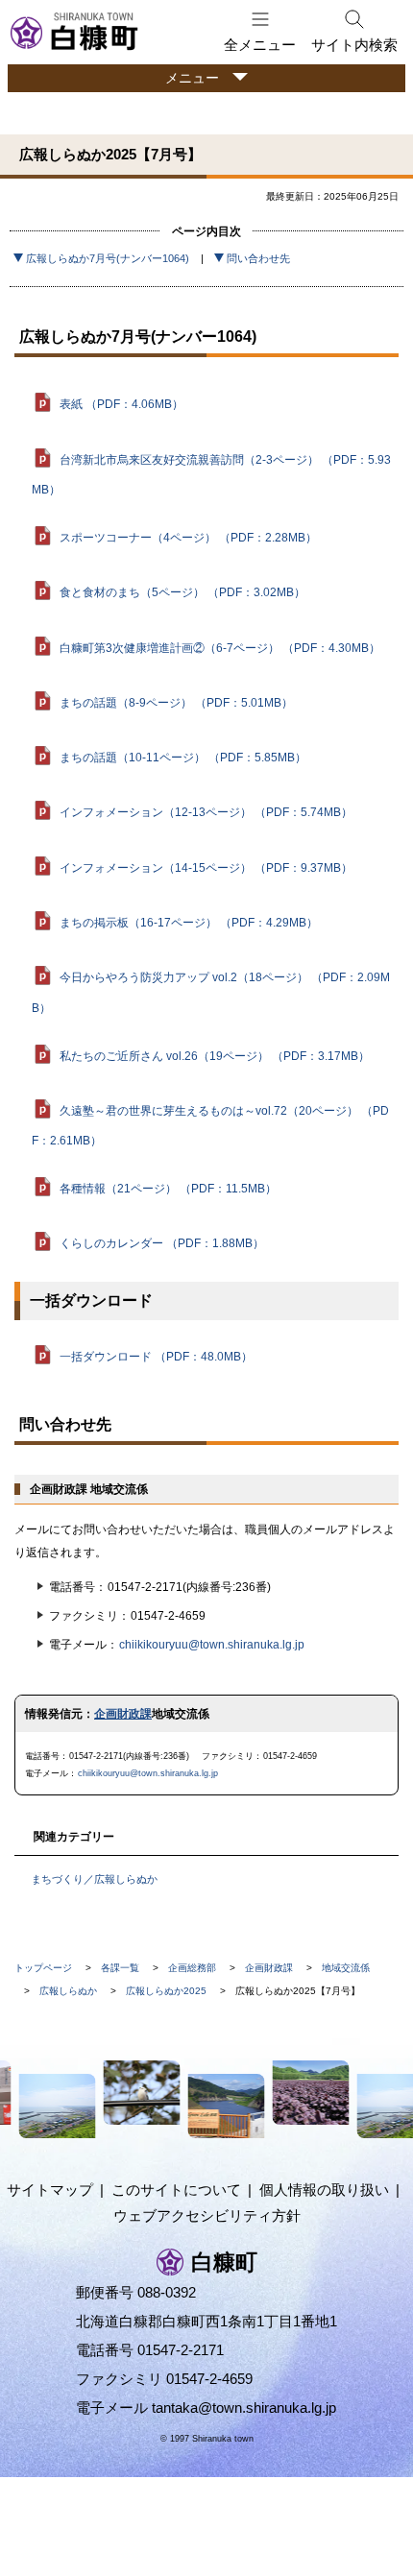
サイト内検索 (354, 45)
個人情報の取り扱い (324, 2190)
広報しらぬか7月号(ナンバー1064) (108, 258)
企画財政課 (123, 1714)
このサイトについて (176, 2190)
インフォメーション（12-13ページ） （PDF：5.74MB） (206, 812)
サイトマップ (50, 2190)
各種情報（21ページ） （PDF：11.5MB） (168, 1189)
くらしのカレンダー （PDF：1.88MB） (162, 1243)
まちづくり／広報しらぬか (94, 1879)
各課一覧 (120, 1968)
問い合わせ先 (258, 258)
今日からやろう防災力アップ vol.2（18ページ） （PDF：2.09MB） (211, 992)
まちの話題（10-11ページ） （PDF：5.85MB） (183, 758)
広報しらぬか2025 (166, 1991)
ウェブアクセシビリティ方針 (207, 2215)
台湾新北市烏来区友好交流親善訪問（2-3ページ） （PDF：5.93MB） (211, 474)
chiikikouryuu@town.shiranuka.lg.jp (212, 1645)
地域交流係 (346, 1968)
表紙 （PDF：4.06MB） (121, 404)
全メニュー (260, 45)
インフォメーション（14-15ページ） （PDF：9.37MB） (206, 868)
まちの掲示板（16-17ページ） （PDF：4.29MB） (189, 923)
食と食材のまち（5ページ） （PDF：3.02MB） (182, 592)
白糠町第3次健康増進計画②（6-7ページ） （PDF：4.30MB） (220, 647)
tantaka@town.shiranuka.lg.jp (244, 2407)
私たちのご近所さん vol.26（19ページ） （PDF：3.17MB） (215, 1055)
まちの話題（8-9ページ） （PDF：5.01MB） (176, 703)
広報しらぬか (68, 1991)
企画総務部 (192, 1968)
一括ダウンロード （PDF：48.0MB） (156, 1357)
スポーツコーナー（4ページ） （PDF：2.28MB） (188, 538)
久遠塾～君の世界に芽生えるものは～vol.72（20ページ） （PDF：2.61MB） (210, 1126)
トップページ (43, 1968)
